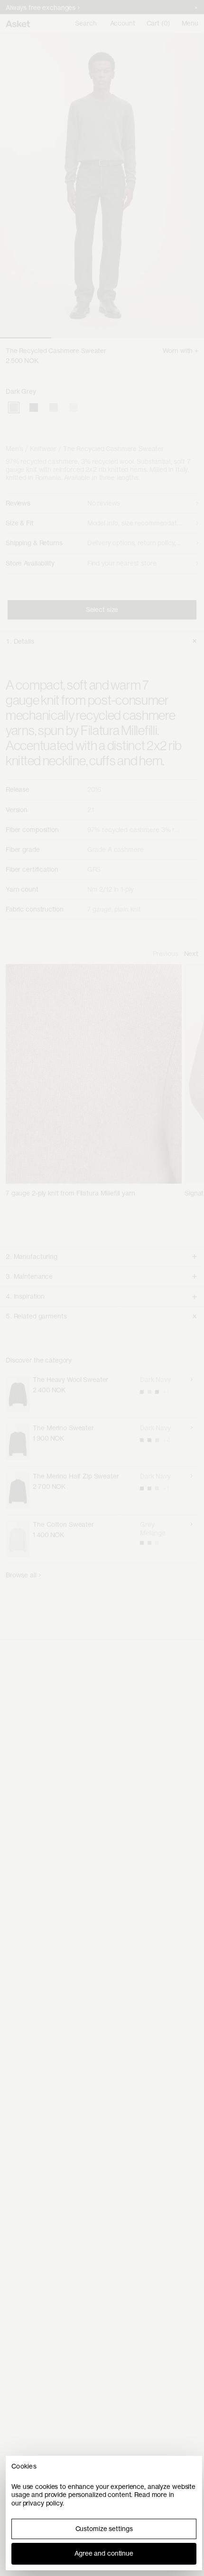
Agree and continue (104, 2553)
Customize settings (104, 2529)
